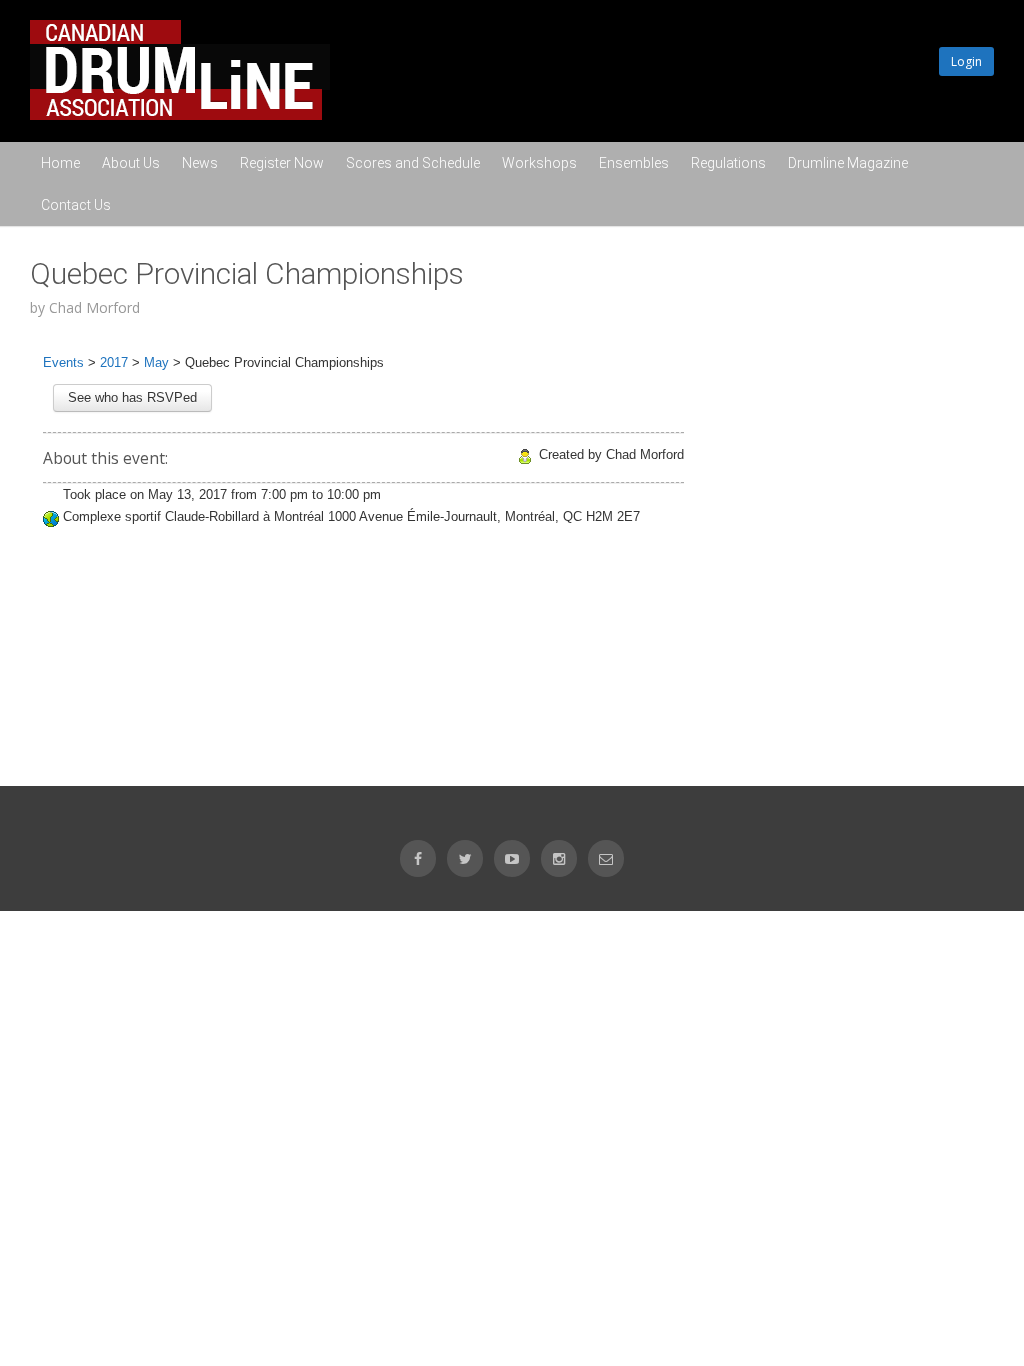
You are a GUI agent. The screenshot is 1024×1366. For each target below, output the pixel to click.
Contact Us (76, 205)
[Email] (606, 858)
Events (63, 362)
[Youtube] (512, 858)
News (200, 163)
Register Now (282, 163)
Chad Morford (94, 307)
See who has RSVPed (132, 397)
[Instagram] (559, 858)
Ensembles (634, 163)
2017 (114, 362)
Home (60, 163)
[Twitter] (465, 858)
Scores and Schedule (413, 163)
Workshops (539, 163)
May (156, 362)
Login (966, 61)
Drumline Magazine (848, 163)
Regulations (728, 163)
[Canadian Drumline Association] (180, 115)
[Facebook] (418, 858)
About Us (131, 163)
